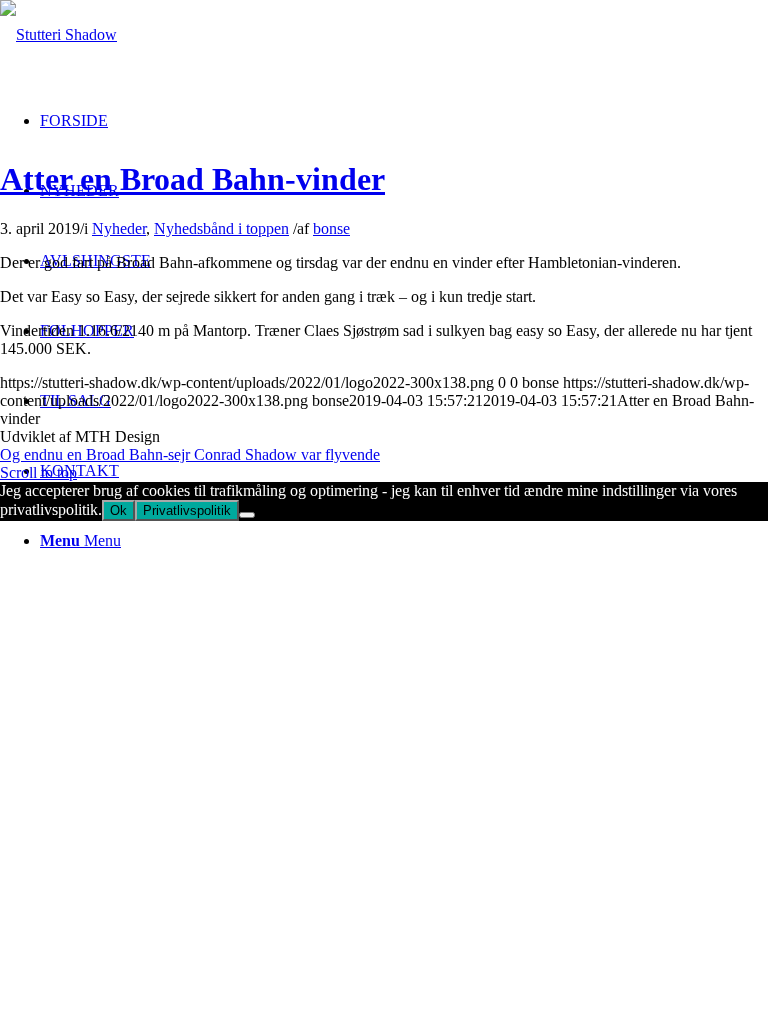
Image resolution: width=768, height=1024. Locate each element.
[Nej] (247, 515)
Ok (118, 510)
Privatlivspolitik (187, 510)
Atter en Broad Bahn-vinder (192, 179)
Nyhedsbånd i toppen (221, 228)
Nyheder (119, 228)
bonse (331, 228)
